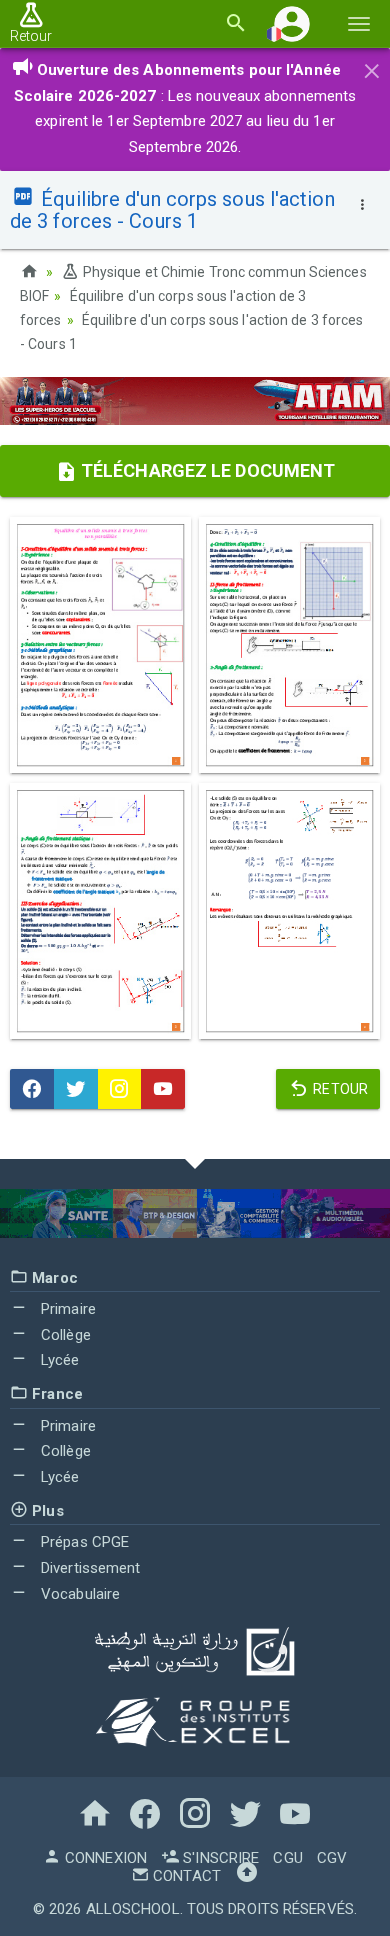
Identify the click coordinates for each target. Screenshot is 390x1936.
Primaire (66, 1309)
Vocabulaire (78, 1594)
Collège (64, 1335)
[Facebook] (32, 1089)
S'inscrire (219, 1858)
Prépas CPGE (83, 1542)
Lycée (58, 1360)
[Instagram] (120, 1089)
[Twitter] (76, 1089)
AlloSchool (133, 1909)
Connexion (104, 1858)
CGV (332, 1858)
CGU (287, 1858)
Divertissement (89, 1568)
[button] (292, 23)
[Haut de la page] (247, 1876)
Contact (185, 1876)
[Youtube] (163, 1089)
